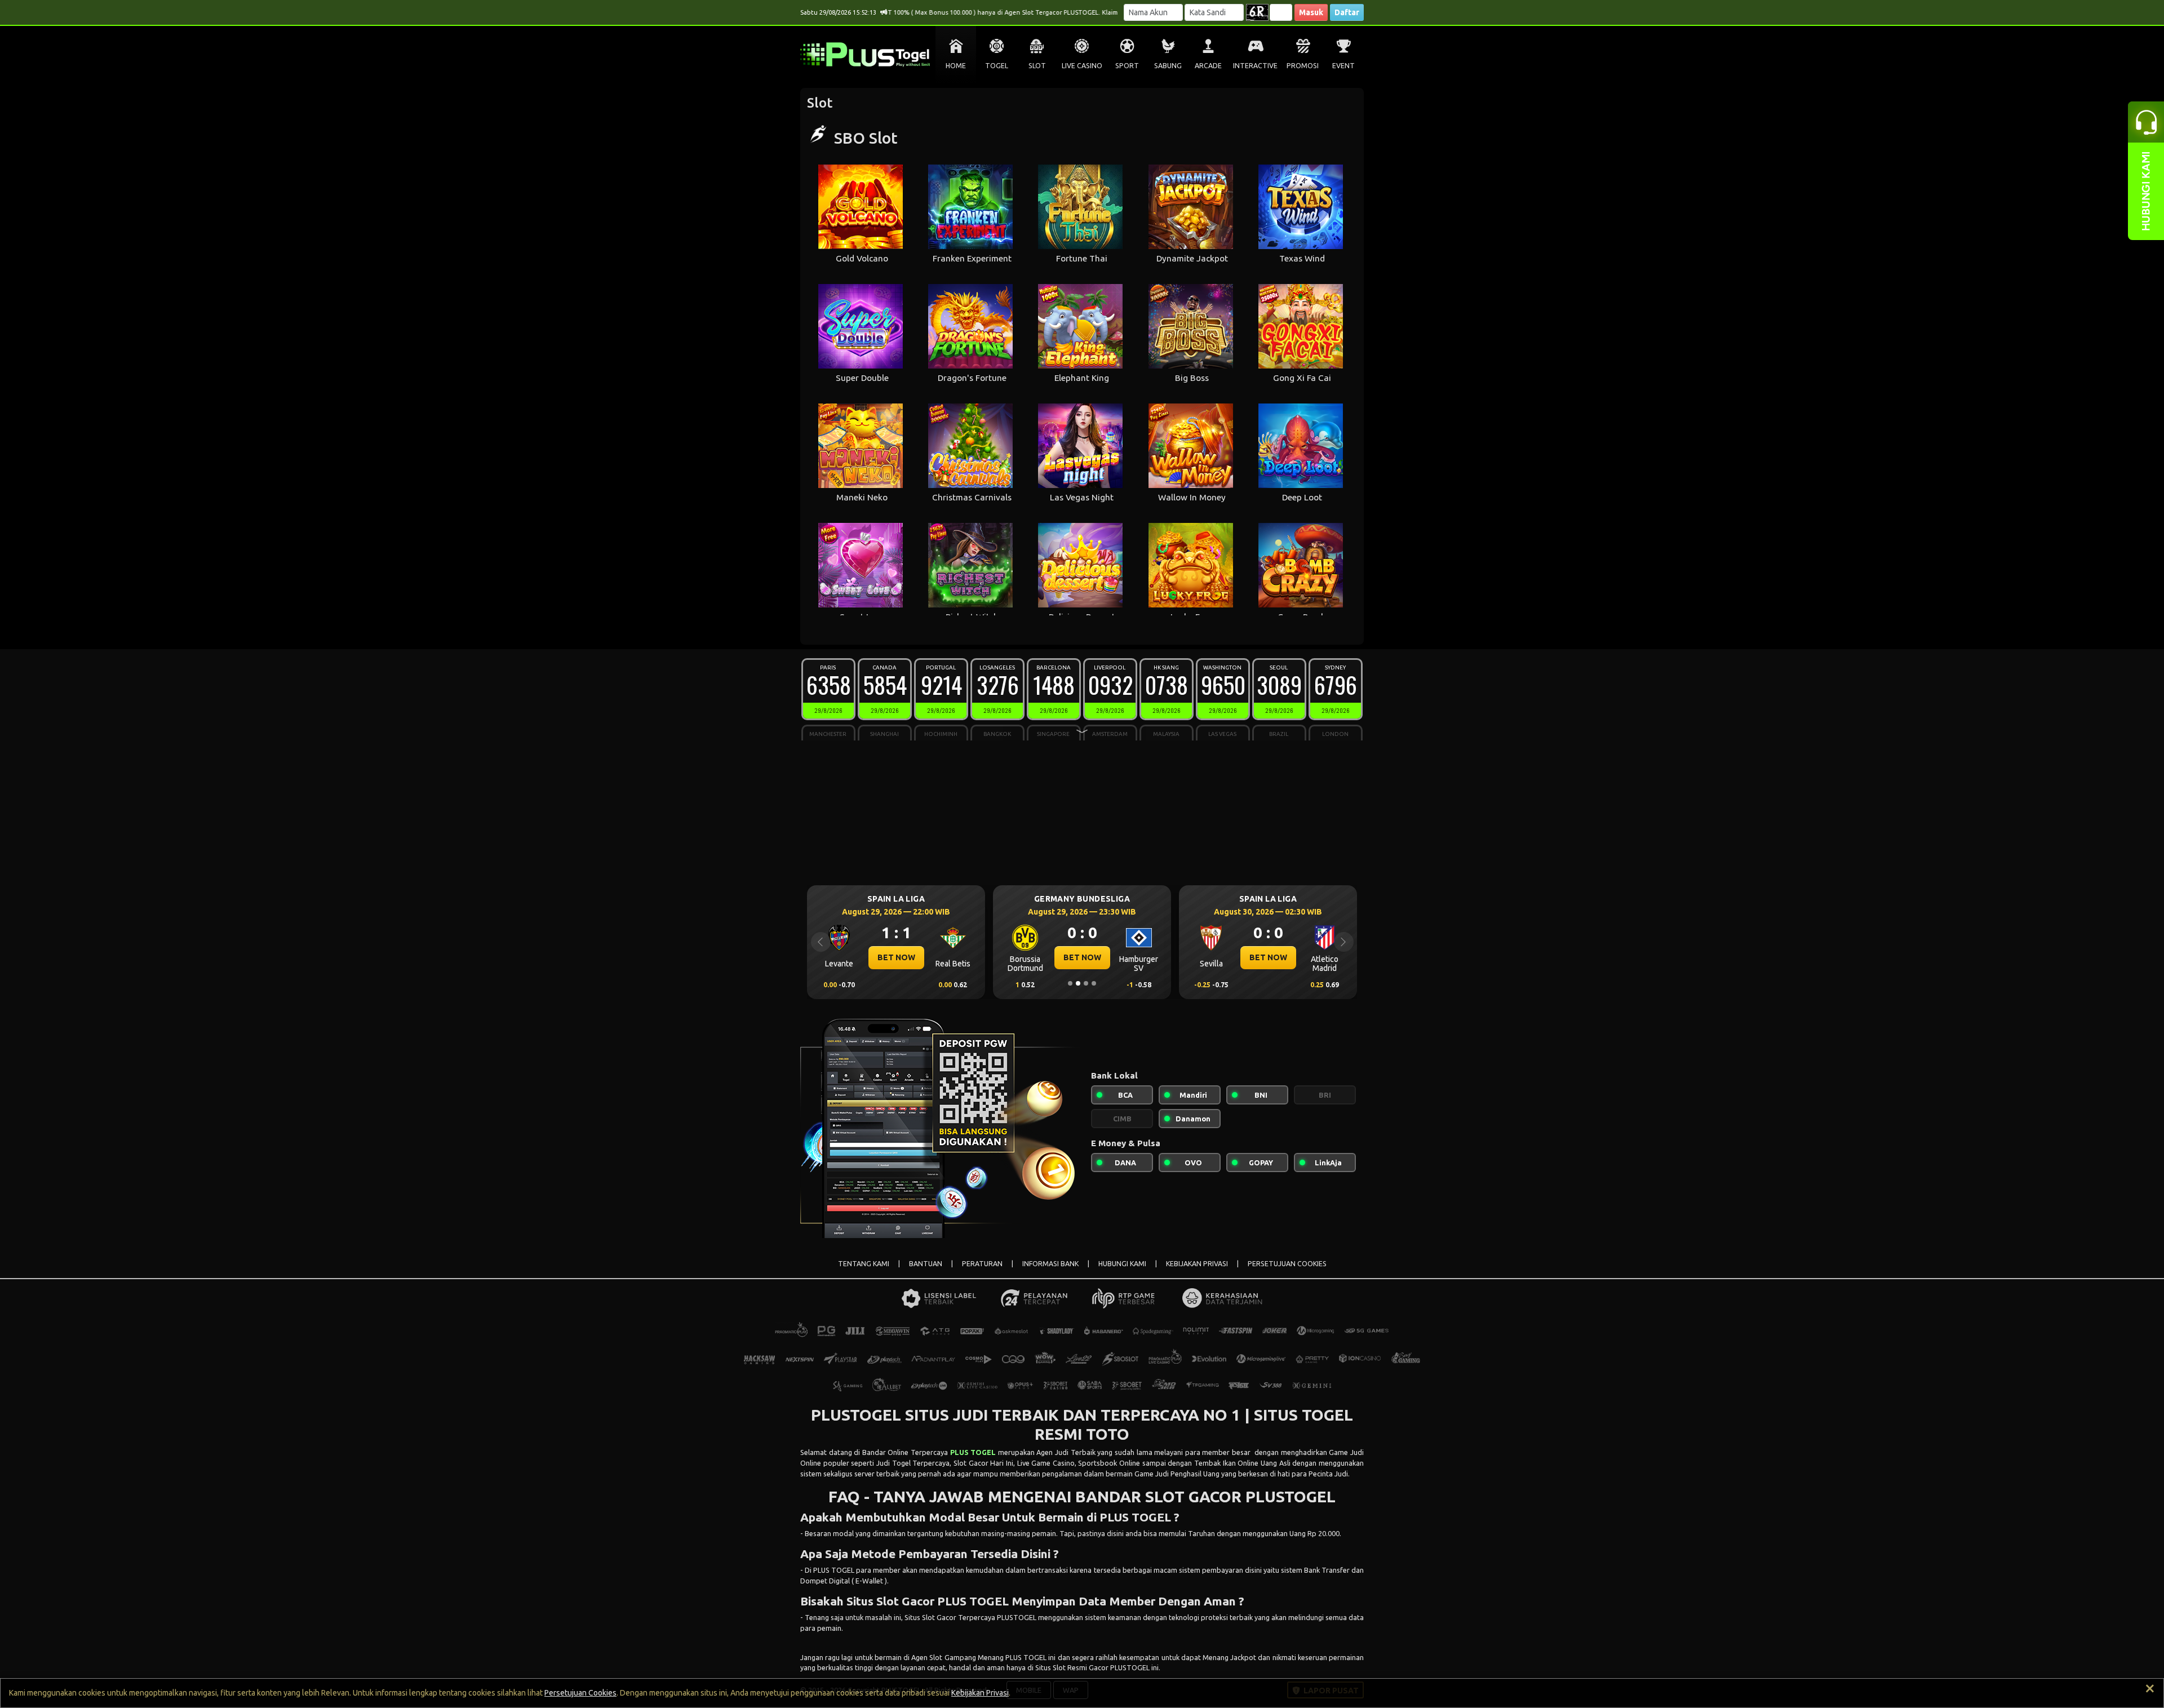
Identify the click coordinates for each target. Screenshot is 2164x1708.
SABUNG (1168, 66)
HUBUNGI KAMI (1122, 1264)
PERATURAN (982, 1264)
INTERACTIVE (1255, 66)
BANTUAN (926, 1264)
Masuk (1311, 12)
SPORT (1127, 66)
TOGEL (997, 66)
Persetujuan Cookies (580, 1693)
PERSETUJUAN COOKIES (1287, 1264)
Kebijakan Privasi (980, 1693)
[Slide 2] (1078, 983)
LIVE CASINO (1082, 66)
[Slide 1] (1070, 983)
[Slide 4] (1094, 983)
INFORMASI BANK (1050, 1264)
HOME (956, 66)
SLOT (1037, 66)
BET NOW (896, 957)
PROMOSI (1303, 66)
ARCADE (1208, 66)
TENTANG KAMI (864, 1264)
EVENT (1343, 66)
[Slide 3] (1086, 983)
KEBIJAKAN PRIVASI (1197, 1264)
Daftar (1347, 12)
